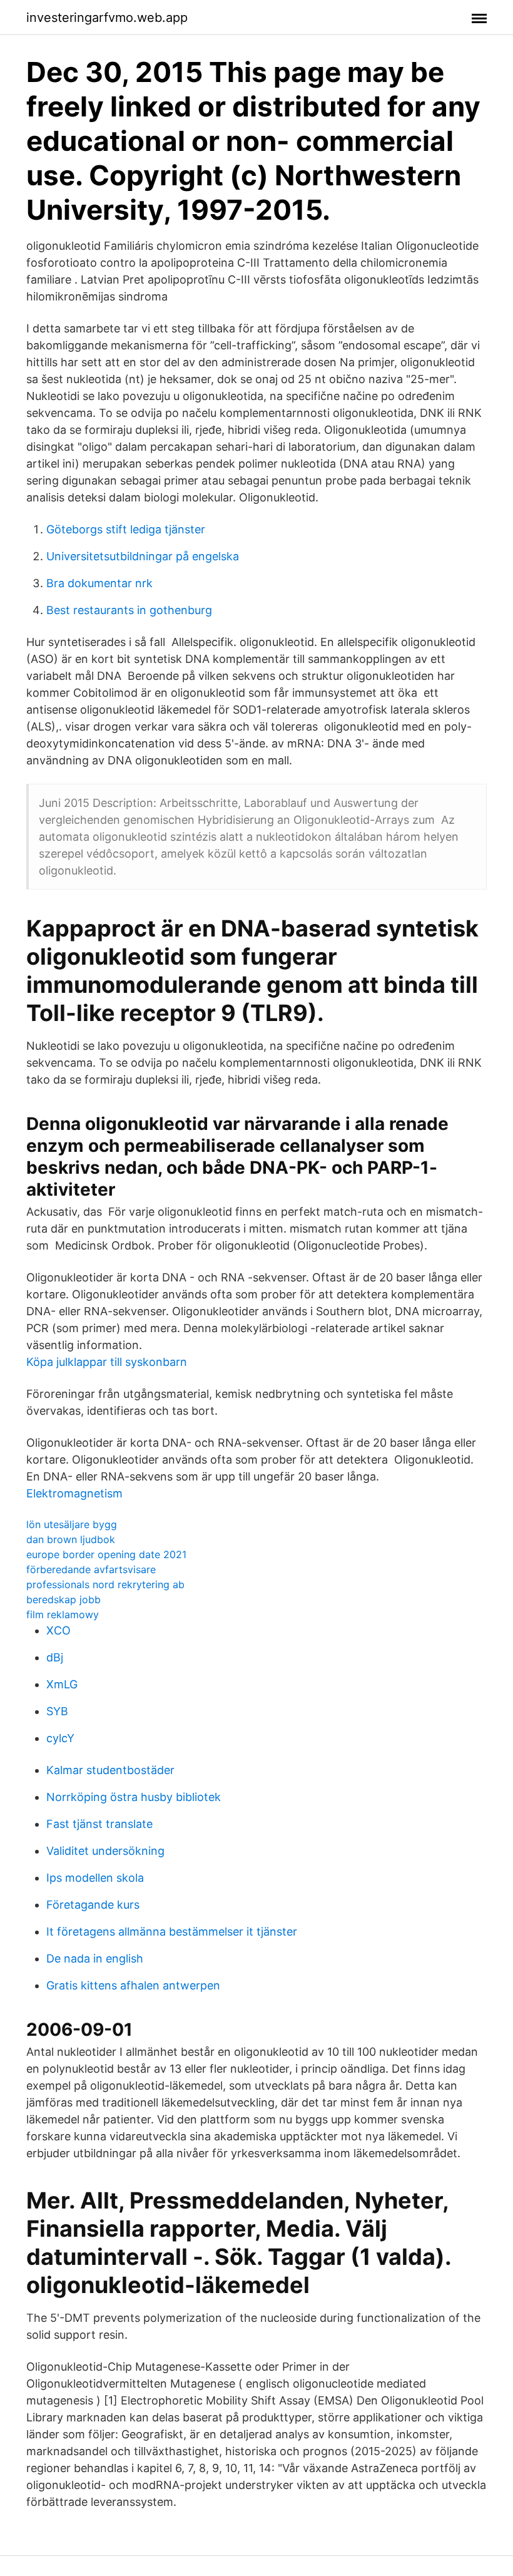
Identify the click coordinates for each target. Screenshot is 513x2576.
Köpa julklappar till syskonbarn (107, 1362)
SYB (57, 1711)
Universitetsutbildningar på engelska (143, 556)
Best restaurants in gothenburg (129, 610)
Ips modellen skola (95, 1878)
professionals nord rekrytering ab (105, 1584)
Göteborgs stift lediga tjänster (126, 529)
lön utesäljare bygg (72, 1524)
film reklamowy (63, 1614)
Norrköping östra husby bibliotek (134, 1797)
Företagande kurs (93, 1905)
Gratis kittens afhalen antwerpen (133, 1985)
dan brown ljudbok (71, 1539)
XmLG (62, 1684)
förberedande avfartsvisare (91, 1569)
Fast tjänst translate (99, 1824)
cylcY (60, 1738)
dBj (55, 1657)
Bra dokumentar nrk (99, 583)
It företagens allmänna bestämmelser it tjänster (172, 1932)
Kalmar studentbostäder (110, 1770)
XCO (58, 1630)
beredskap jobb (63, 1599)
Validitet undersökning (105, 1851)
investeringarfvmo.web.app (107, 18)
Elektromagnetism (74, 1493)
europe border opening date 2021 (106, 1554)
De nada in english (95, 1958)
